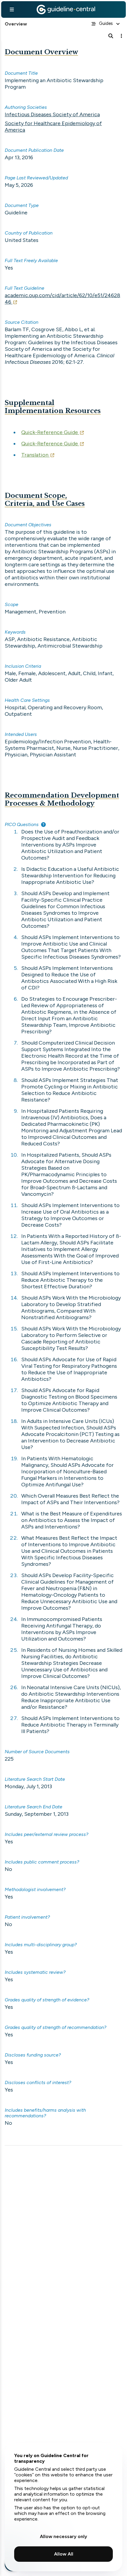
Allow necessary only (63, 2536)
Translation (35, 455)
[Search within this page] (111, 36)
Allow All (64, 2554)
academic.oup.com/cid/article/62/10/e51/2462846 (62, 299)
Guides (106, 23)
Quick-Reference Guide (50, 432)
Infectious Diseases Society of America (52, 114)
